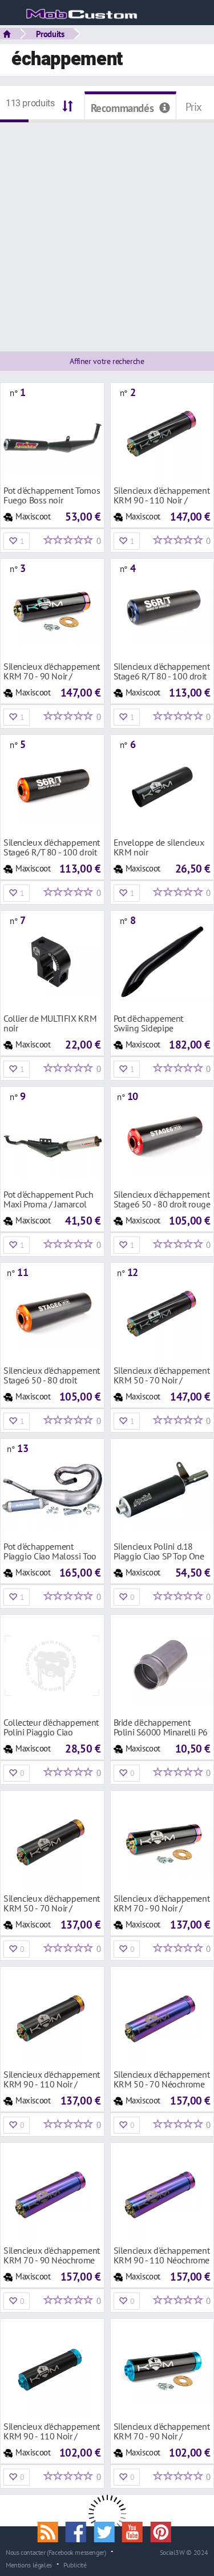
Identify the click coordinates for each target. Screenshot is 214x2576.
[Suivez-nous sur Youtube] (136, 2531)
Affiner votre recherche (107, 361)
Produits (50, 34)
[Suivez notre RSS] (51, 2531)
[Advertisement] (107, 230)
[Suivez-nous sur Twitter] (108, 2531)
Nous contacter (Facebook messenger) (56, 2552)
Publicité (75, 2565)
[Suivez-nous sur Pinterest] (164, 2531)
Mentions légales (29, 2565)
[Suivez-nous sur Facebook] (80, 2531)
